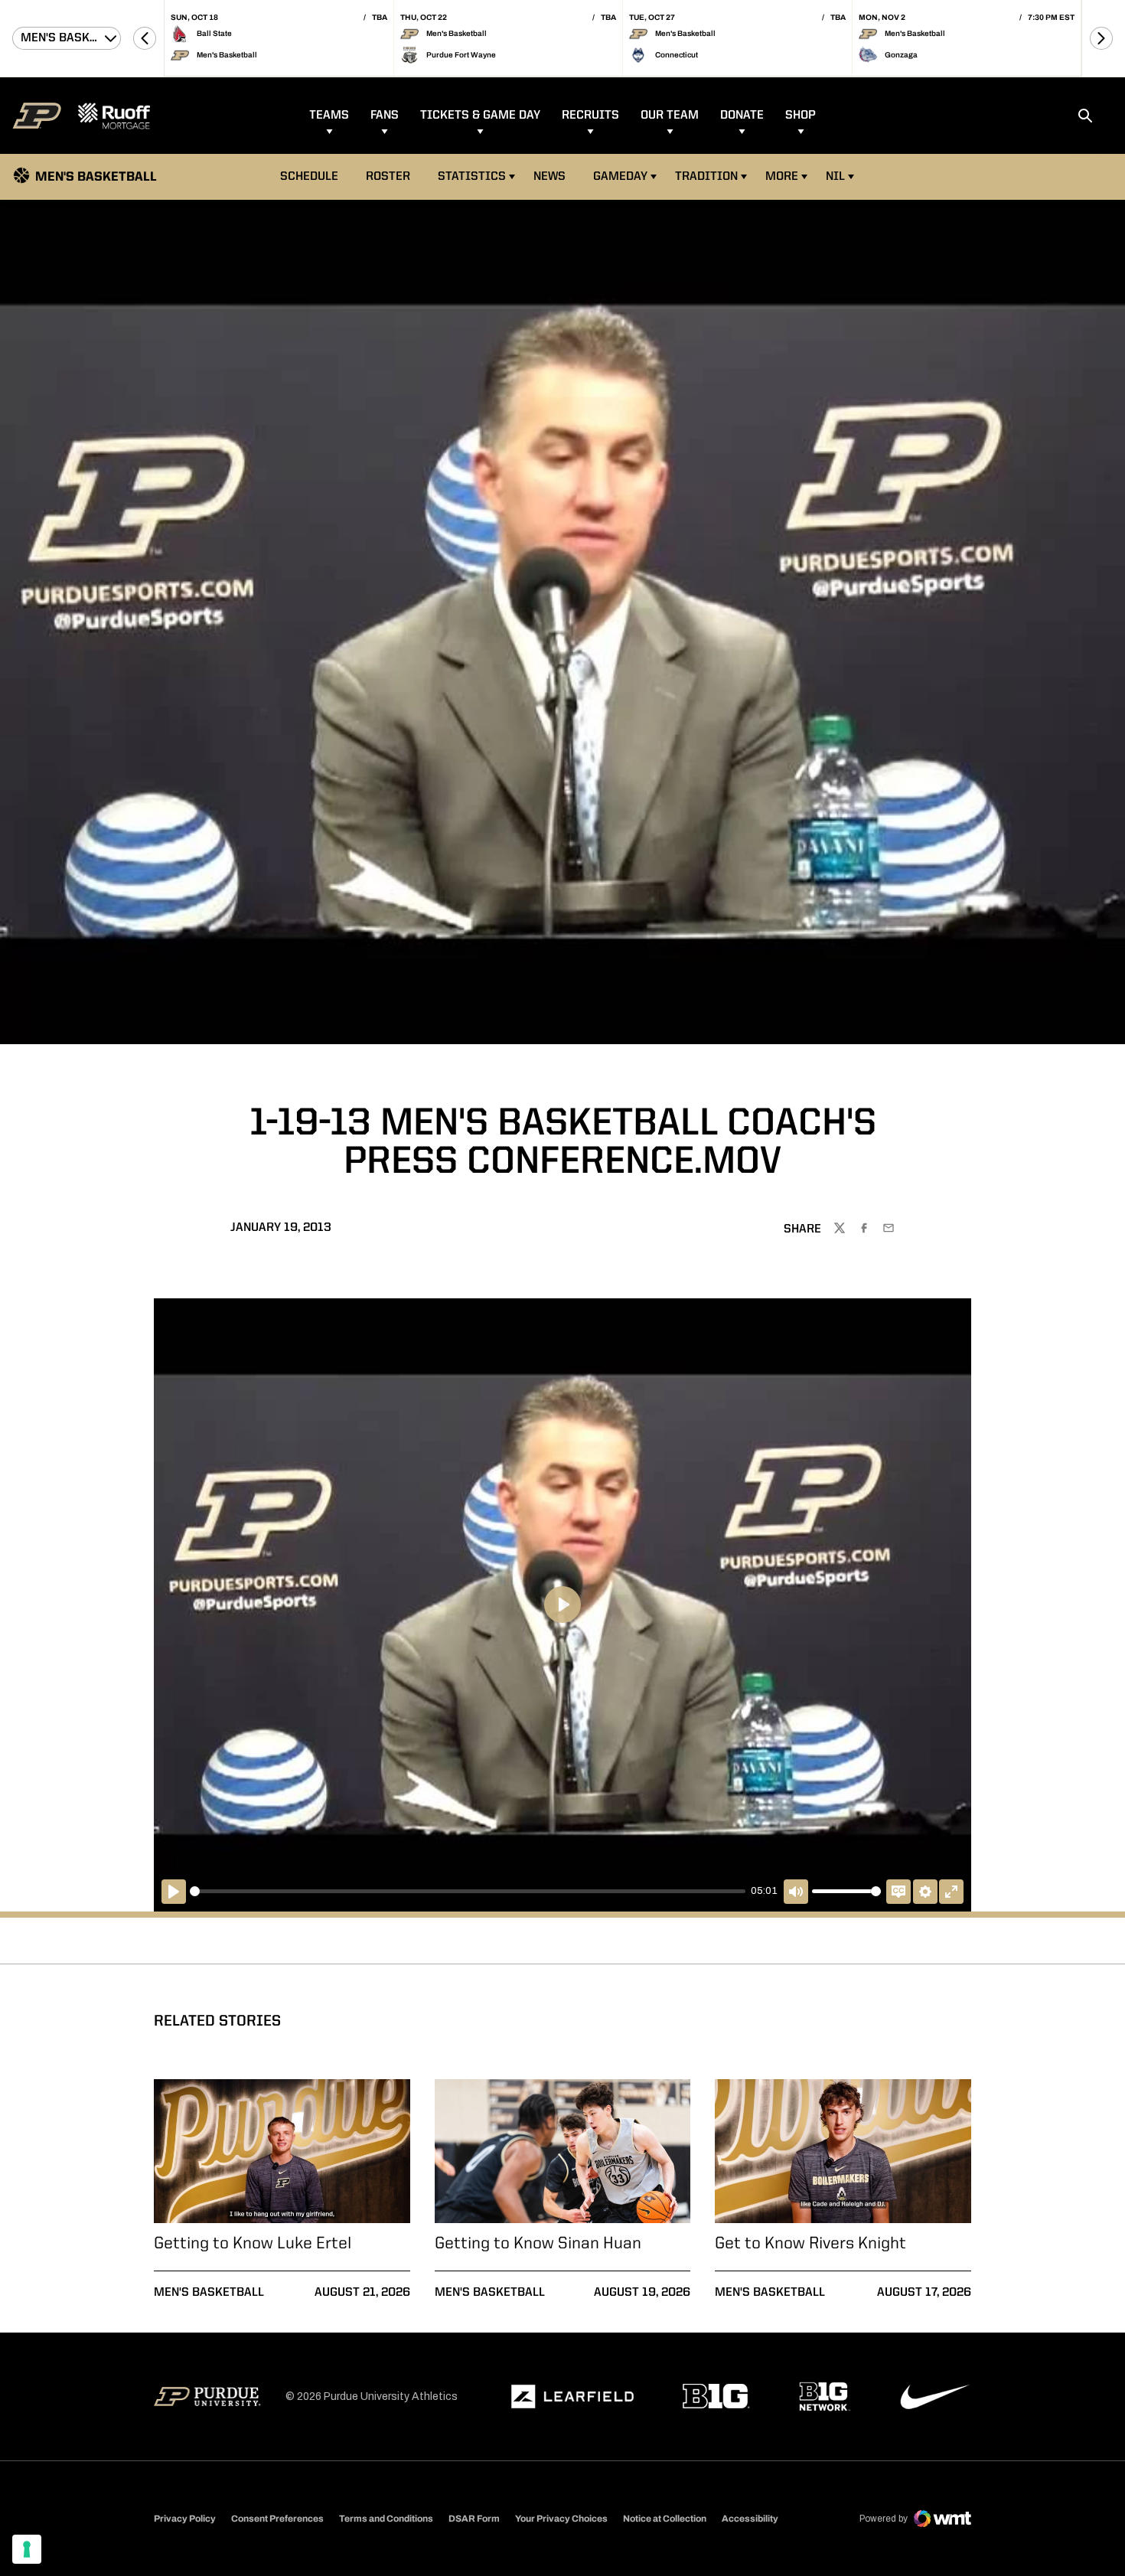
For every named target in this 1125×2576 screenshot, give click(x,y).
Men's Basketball (209, 2293)
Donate (742, 116)
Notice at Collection (665, 2519)
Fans (385, 116)
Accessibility (750, 2518)
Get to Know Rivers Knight (810, 2244)
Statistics (472, 177)
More (782, 177)
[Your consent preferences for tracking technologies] (27, 2549)
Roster (388, 177)
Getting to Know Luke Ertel (253, 2244)
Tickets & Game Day (480, 116)
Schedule (309, 177)
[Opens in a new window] (572, 2397)
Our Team (670, 116)
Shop (801, 116)
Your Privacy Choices (561, 2519)
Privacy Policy (185, 2519)
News (549, 177)
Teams (329, 116)
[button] (145, 38)
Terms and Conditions (386, 2519)
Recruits (590, 116)
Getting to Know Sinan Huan (538, 2244)
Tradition (706, 177)
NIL (835, 177)
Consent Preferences (277, 2519)
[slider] (468, 1891)
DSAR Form (474, 2519)
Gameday (620, 177)
